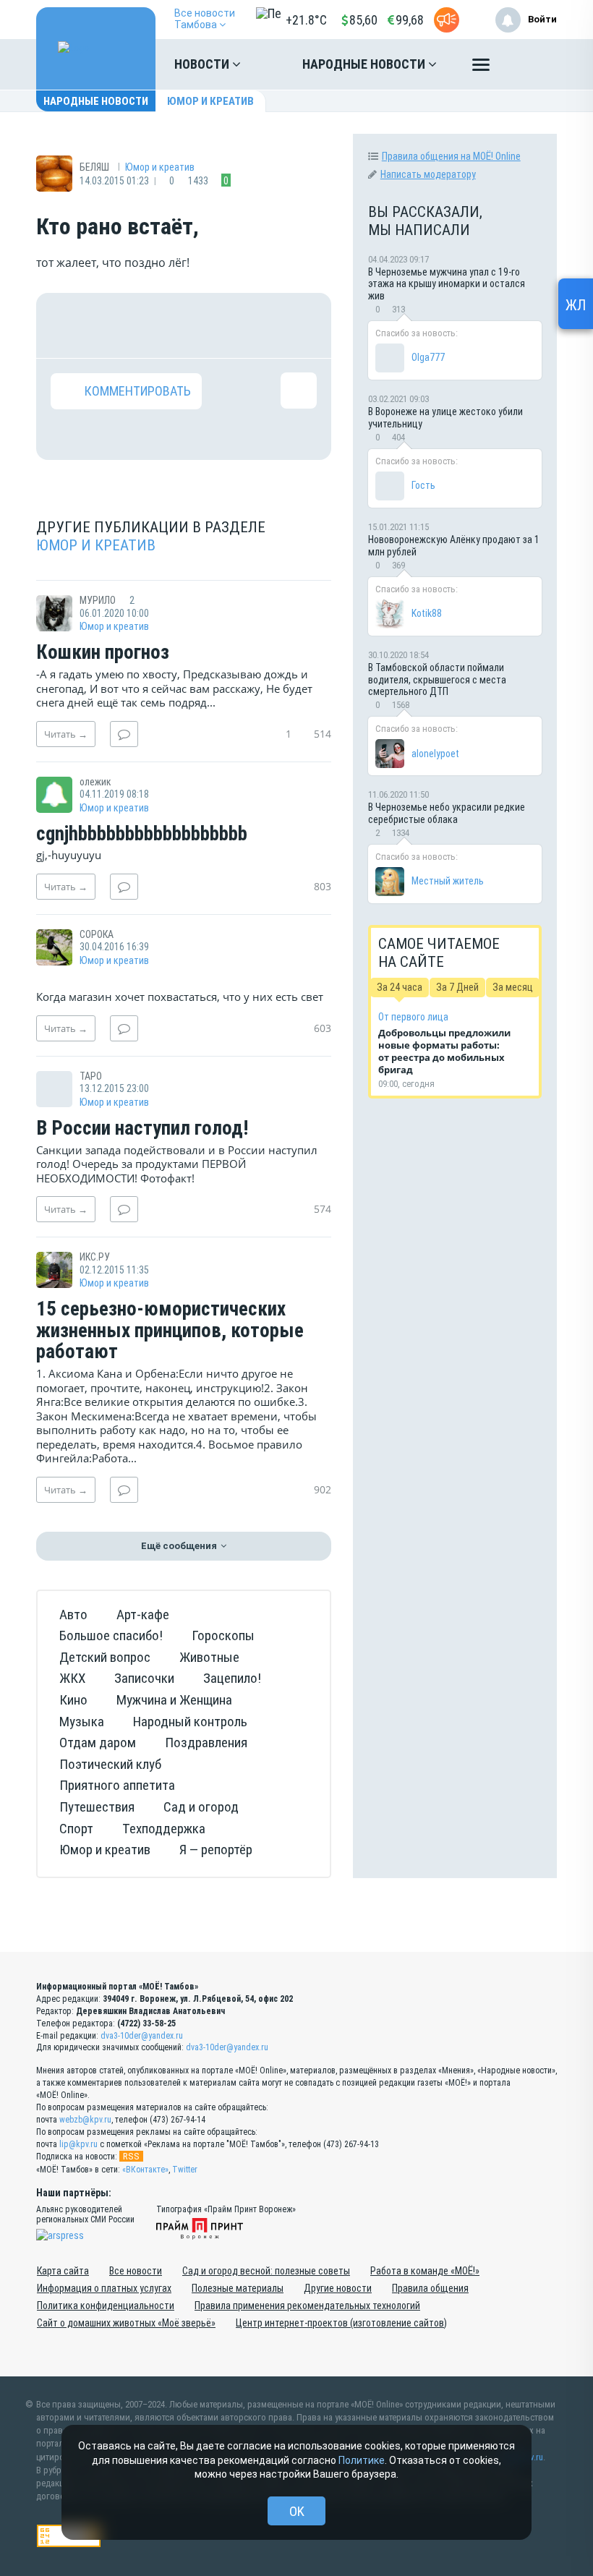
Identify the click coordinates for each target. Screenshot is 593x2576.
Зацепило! (232, 1678)
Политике (362, 2460)
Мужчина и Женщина (174, 1700)
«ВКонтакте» (145, 2170)
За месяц (513, 987)
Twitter (185, 2170)
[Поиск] (532, 64)
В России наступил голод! (142, 1129)
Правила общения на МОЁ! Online (451, 156)
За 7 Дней (457, 987)
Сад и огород (201, 1807)
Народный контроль (190, 1722)
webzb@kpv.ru (85, 2120)
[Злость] (299, 325)
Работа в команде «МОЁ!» (425, 2271)
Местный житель (448, 881)
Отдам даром (98, 1743)
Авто (73, 1615)
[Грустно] (252, 325)
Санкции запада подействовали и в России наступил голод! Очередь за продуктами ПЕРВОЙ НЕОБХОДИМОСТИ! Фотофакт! (177, 1164)
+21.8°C (306, 20)
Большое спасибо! (111, 1635)
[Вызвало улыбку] (115, 325)
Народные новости (365, 64)
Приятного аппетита (117, 1785)
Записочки (144, 1678)
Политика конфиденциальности (106, 2306)
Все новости (136, 2271)
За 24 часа (400, 987)
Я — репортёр (216, 1850)
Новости (203, 64)
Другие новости (338, 2288)
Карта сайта (63, 2271)
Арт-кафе (143, 1615)
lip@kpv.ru (78, 2144)
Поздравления (206, 1743)
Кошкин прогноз (103, 653)
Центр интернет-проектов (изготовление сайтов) (341, 2323)
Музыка (82, 1722)
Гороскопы (223, 1635)
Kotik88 (427, 613)
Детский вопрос (105, 1657)
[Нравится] (69, 325)
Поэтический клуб (110, 1764)
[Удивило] (207, 325)
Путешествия (97, 1807)
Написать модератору (428, 174)
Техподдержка (164, 1829)
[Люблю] (161, 325)
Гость (423, 485)
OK (297, 2511)
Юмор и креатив (210, 101)
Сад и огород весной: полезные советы (266, 2271)
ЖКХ (72, 1678)
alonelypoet (435, 754)
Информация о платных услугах (104, 2288)
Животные (209, 1657)
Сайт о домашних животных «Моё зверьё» (126, 2323)
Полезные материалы (238, 2288)
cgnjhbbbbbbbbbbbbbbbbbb (142, 835)
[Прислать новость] (447, 20)
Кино (73, 1700)
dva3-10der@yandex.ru (142, 2036)
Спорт (76, 1829)
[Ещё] (481, 68)
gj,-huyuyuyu (69, 855)
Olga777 (428, 357)
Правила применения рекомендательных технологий (307, 2306)
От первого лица (413, 1017)
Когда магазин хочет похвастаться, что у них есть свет (180, 997)
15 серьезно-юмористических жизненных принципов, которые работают (170, 1331)
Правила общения (430, 2288)
